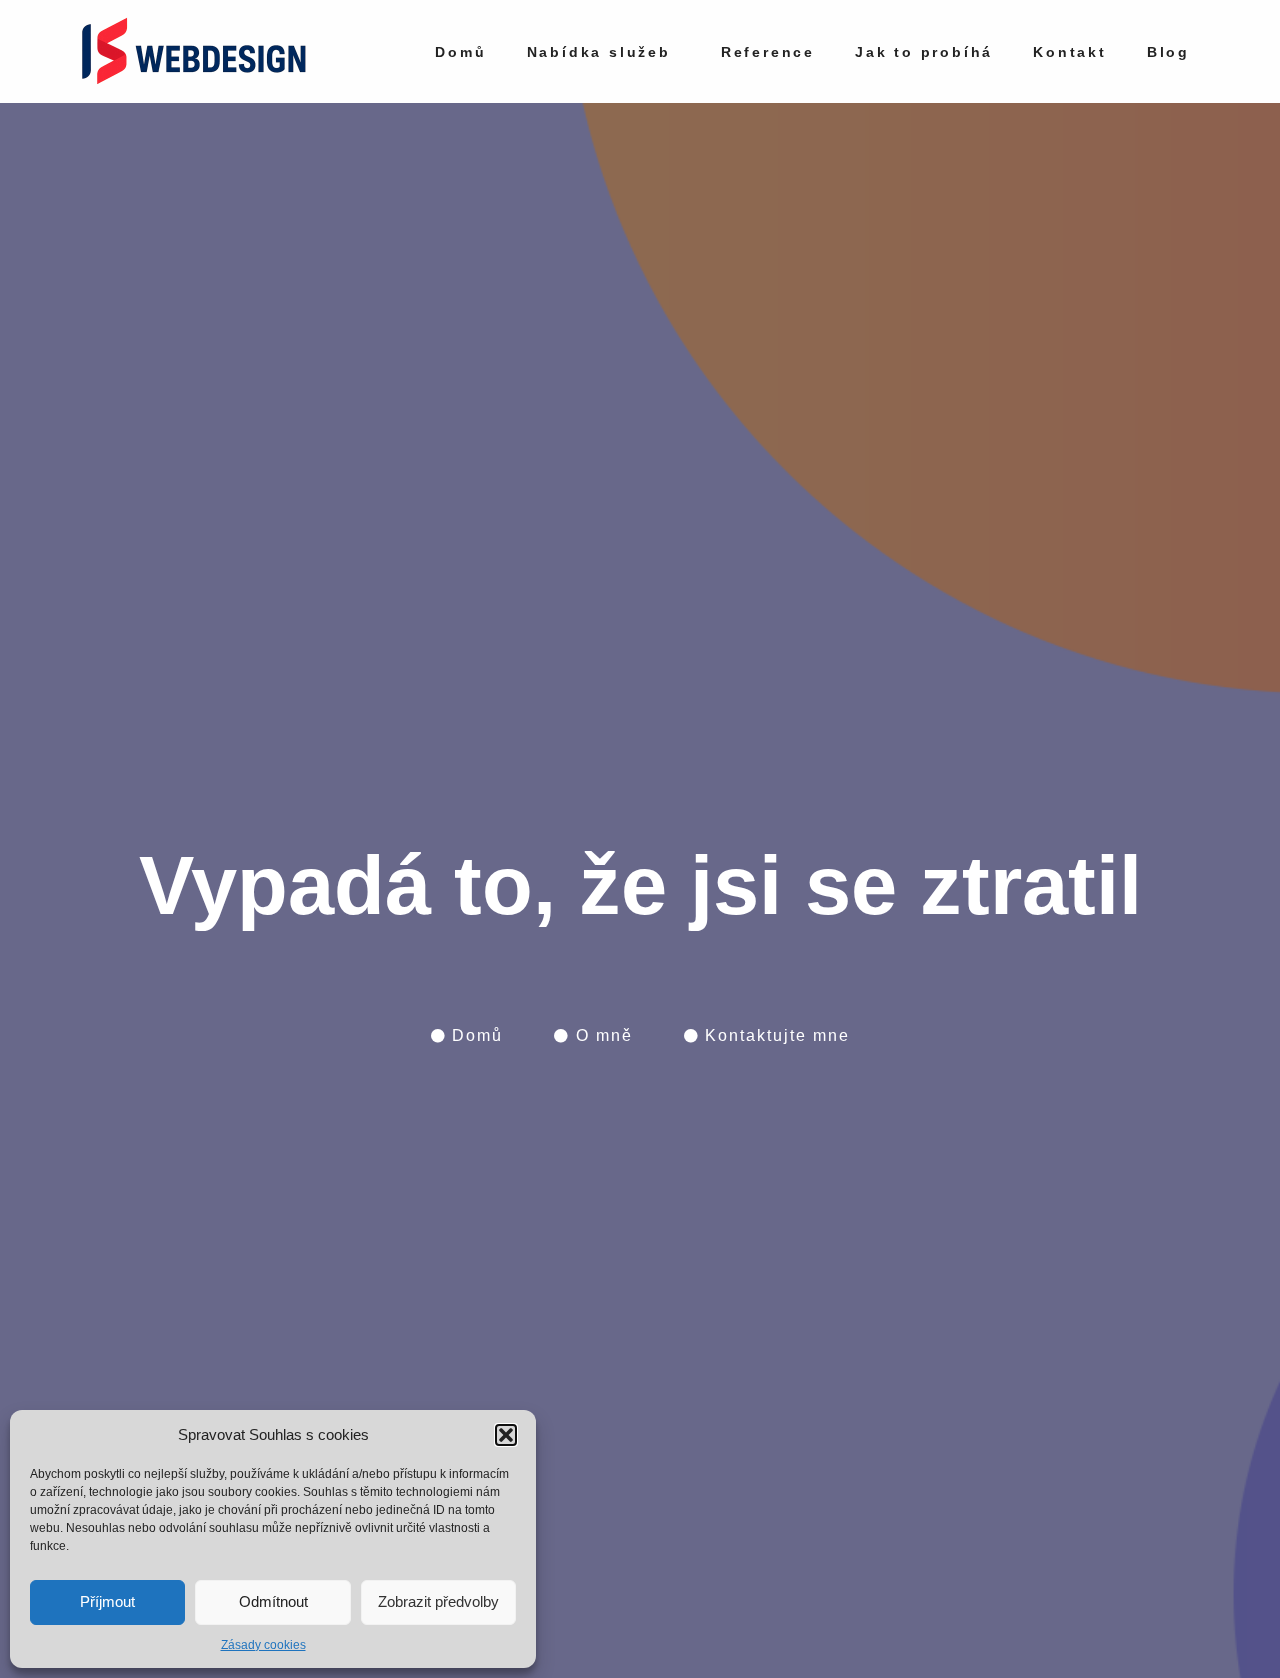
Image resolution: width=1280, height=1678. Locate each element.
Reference (768, 52)
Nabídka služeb (599, 52)
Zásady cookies (263, 1645)
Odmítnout (273, 1601)
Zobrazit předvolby (438, 1601)
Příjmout (107, 1601)
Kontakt (1070, 52)
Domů (460, 52)
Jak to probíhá (924, 52)
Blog (1168, 52)
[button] (506, 1435)
